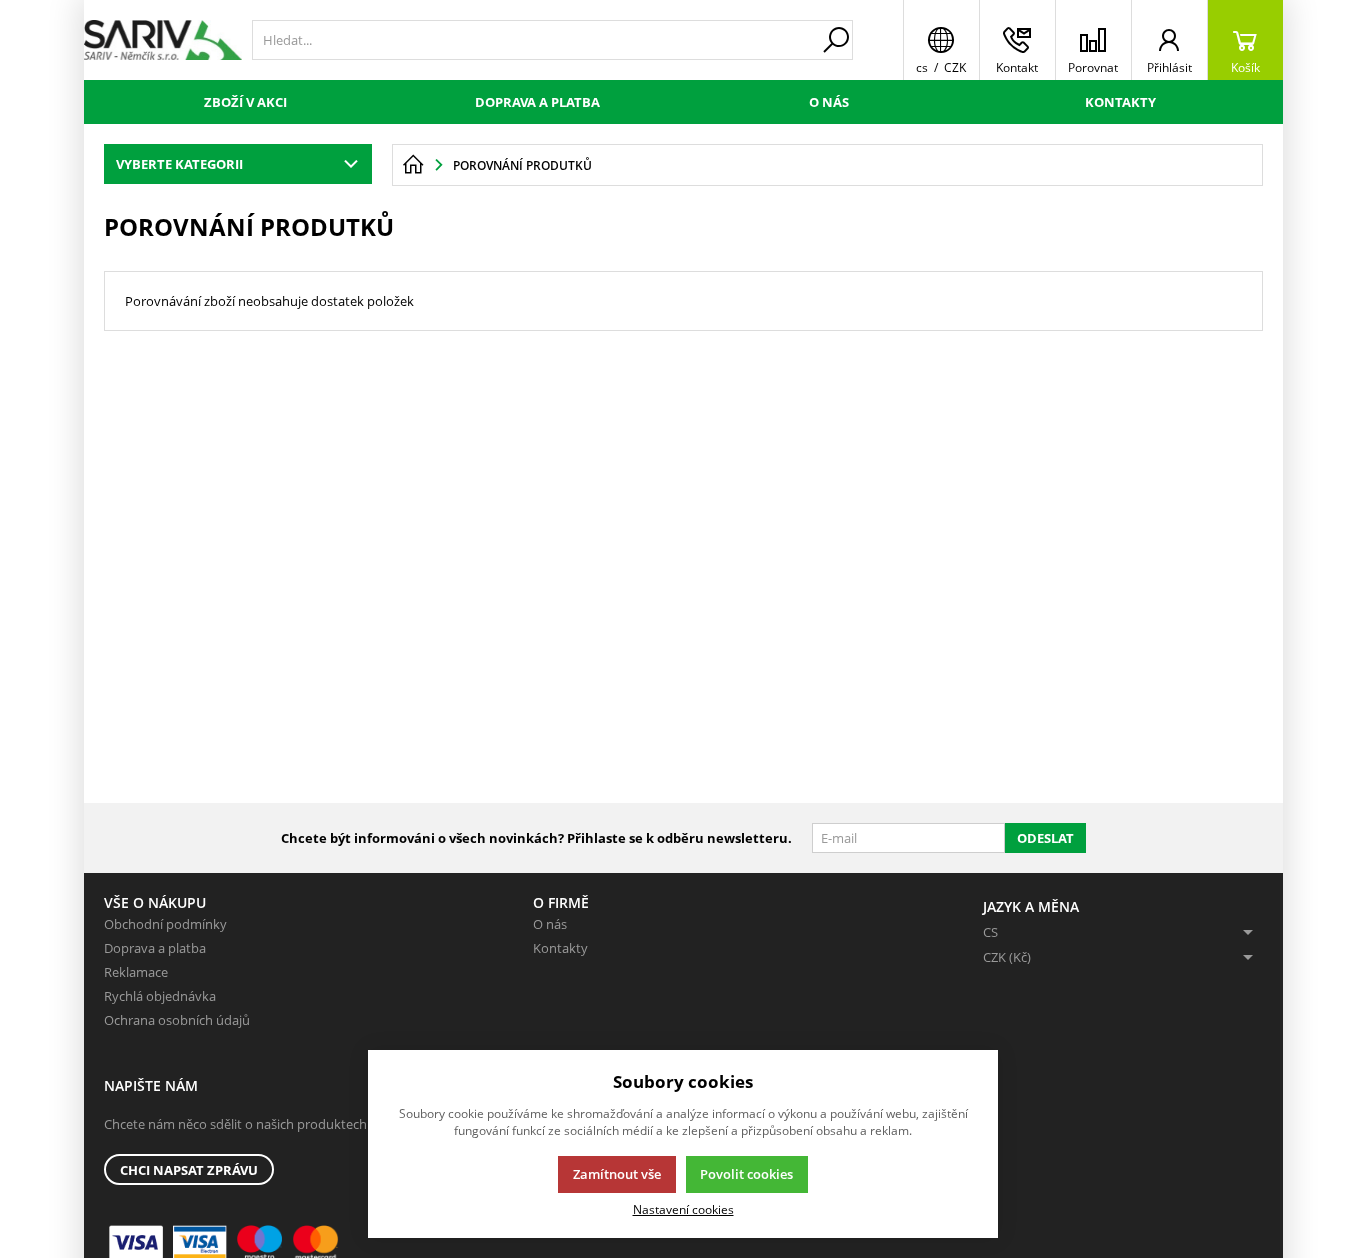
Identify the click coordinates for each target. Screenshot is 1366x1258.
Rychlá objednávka (160, 996)
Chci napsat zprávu (189, 1170)
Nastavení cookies (683, 1209)
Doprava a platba (537, 102)
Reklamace (136, 972)
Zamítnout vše (617, 1174)
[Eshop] (163, 40)
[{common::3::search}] (836, 40)
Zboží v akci (245, 102)
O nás (829, 102)
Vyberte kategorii (179, 164)
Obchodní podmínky (165, 924)
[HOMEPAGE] (413, 165)
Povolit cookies (746, 1174)
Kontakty (1120, 102)
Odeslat (1045, 838)
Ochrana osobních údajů (177, 1020)
